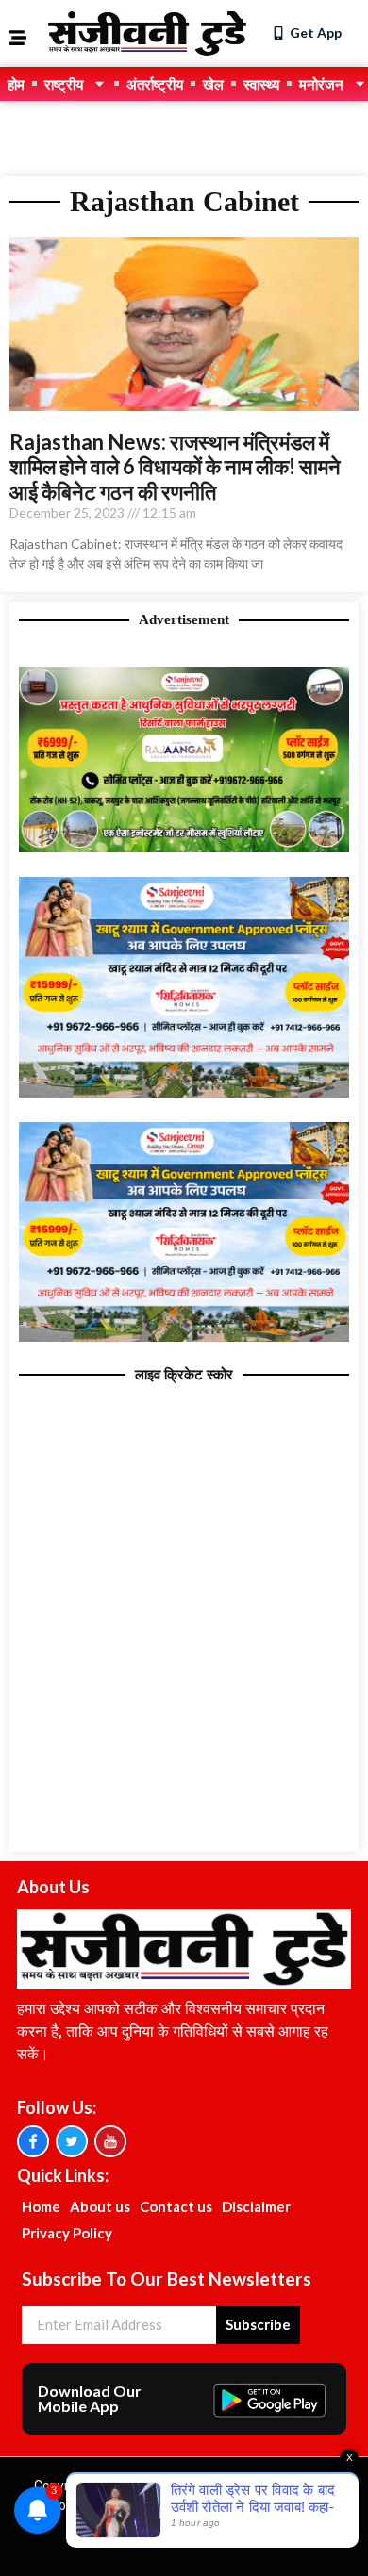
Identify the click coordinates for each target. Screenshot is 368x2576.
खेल (213, 84)
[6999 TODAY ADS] (184, 847)
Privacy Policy (67, 2233)
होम (16, 84)
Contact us (176, 2206)
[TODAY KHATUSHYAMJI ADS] (184, 1092)
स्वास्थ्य (261, 84)
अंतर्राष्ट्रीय (155, 84)
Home (41, 2206)
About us (100, 2206)
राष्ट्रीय (64, 84)
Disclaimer (256, 2206)
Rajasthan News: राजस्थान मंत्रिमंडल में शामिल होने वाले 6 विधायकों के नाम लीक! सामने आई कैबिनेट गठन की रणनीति (175, 467)
